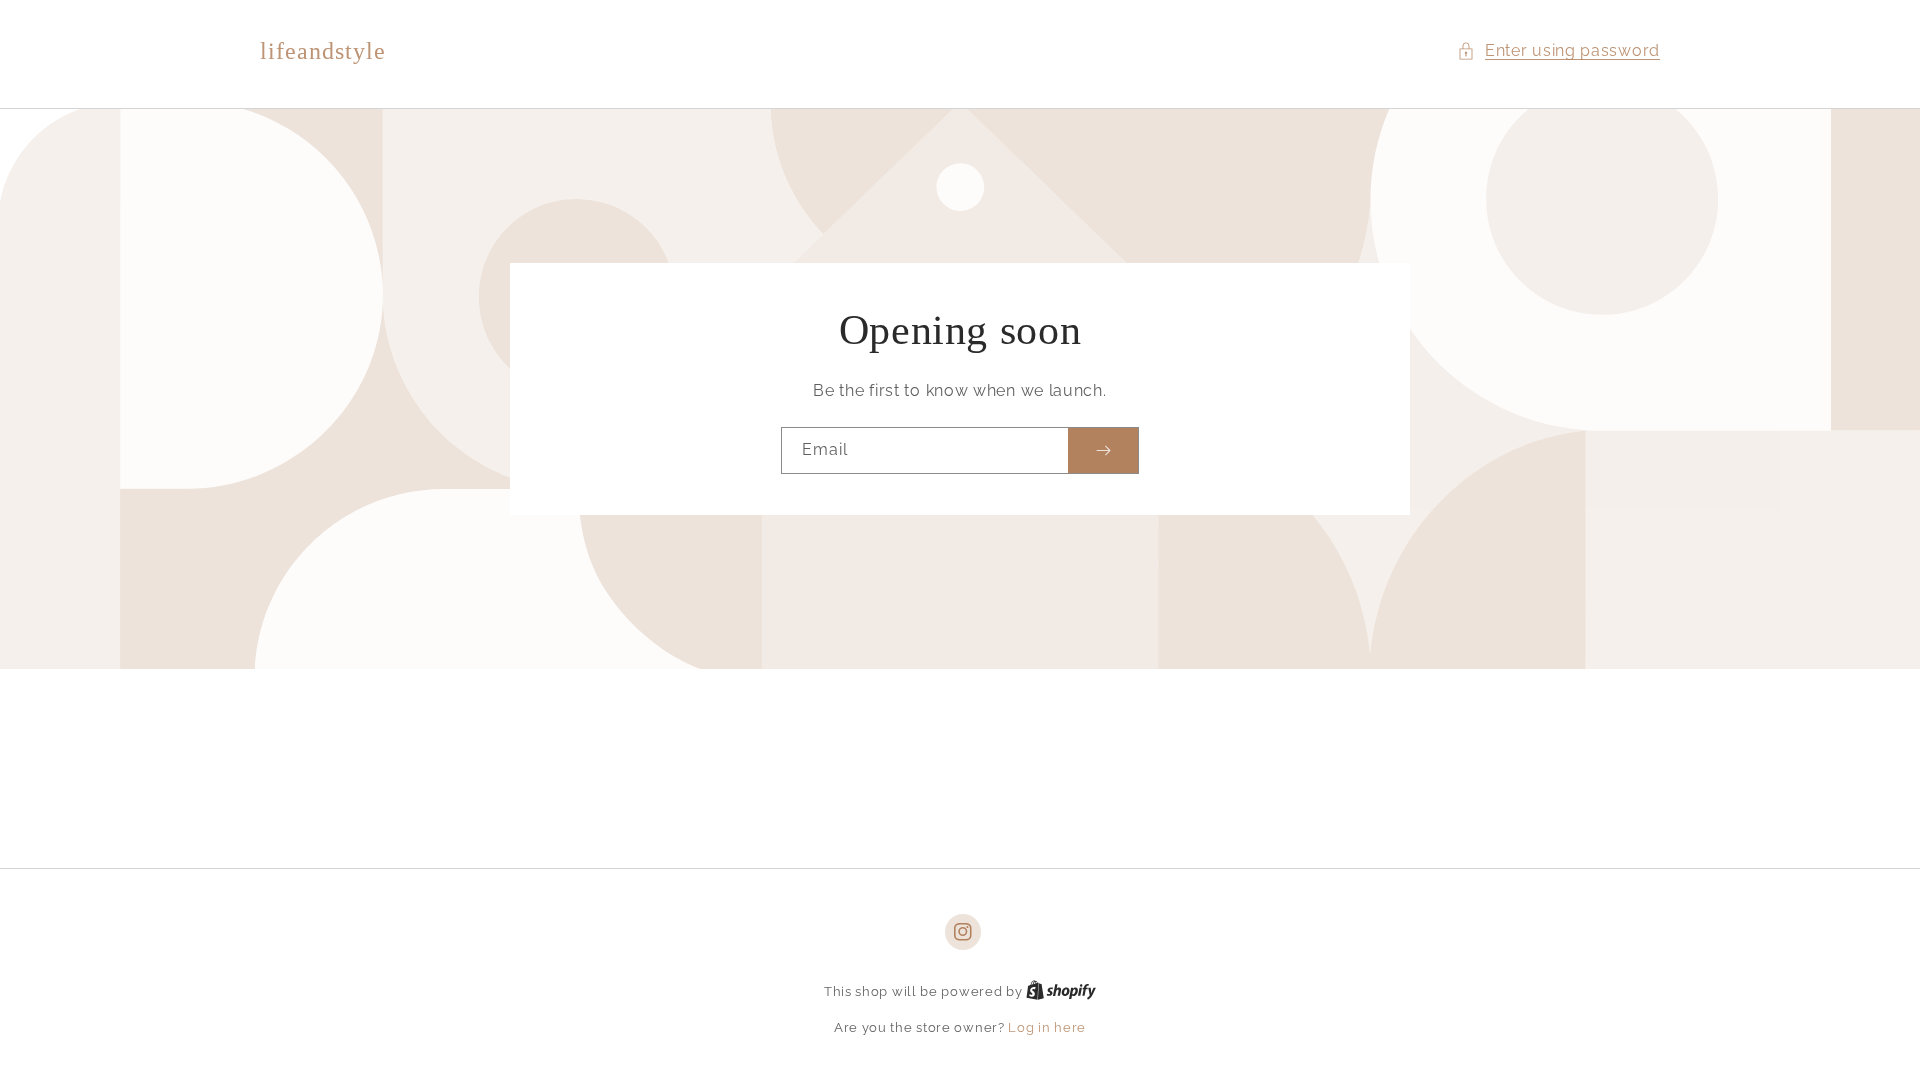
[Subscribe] (1103, 450)
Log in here (1047, 1027)
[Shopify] (1061, 991)
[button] (1558, 51)
